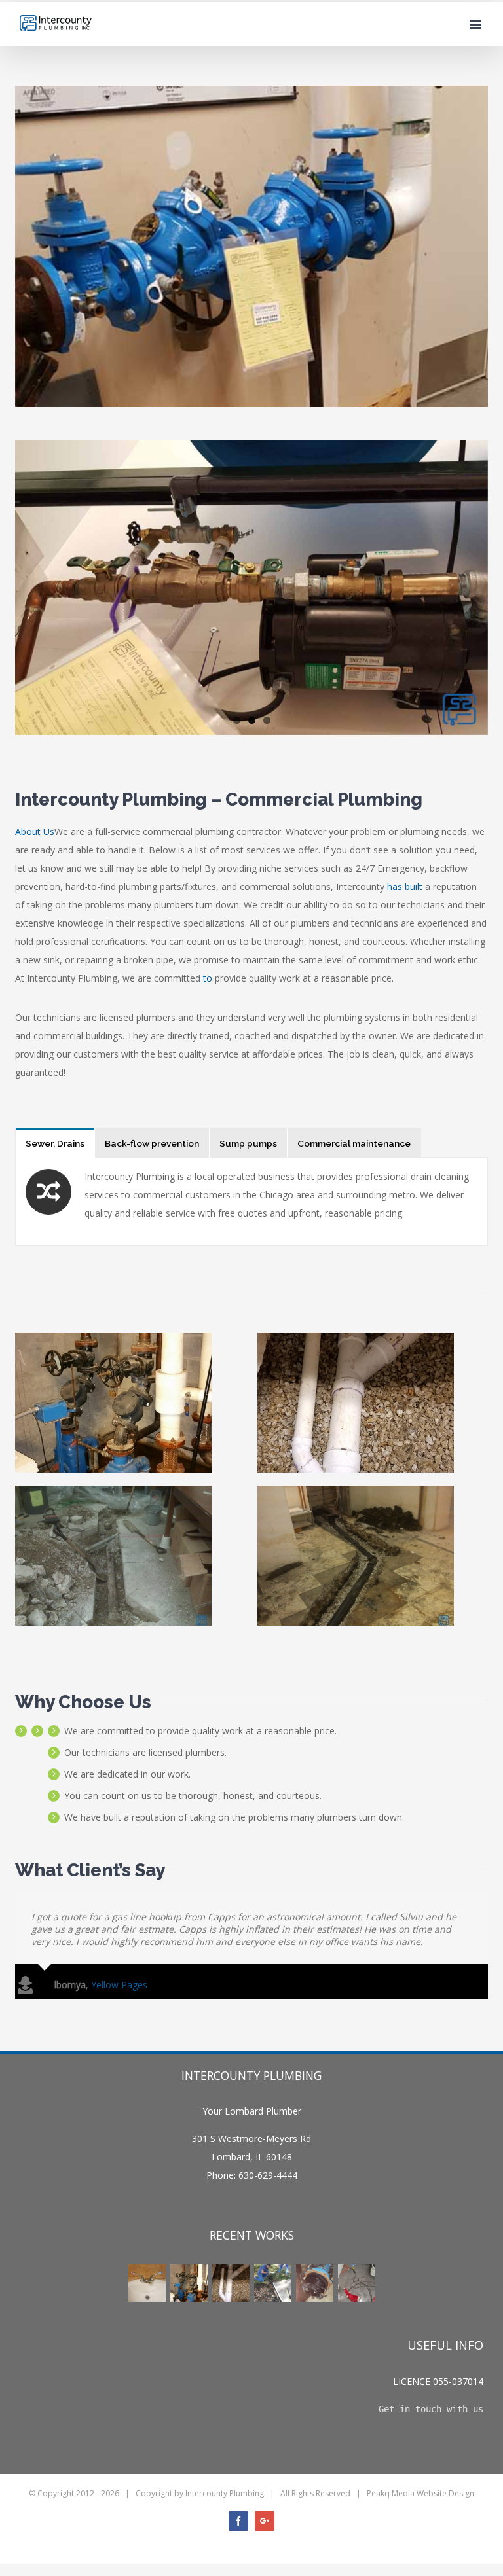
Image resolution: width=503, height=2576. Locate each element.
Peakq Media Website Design (420, 2493)
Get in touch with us (431, 2409)
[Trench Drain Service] (272, 2283)
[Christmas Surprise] (356, 2283)
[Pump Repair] (314, 2283)
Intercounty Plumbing (225, 2493)
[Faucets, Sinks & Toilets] (147, 2283)
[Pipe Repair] (231, 2283)
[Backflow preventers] (189, 2283)
